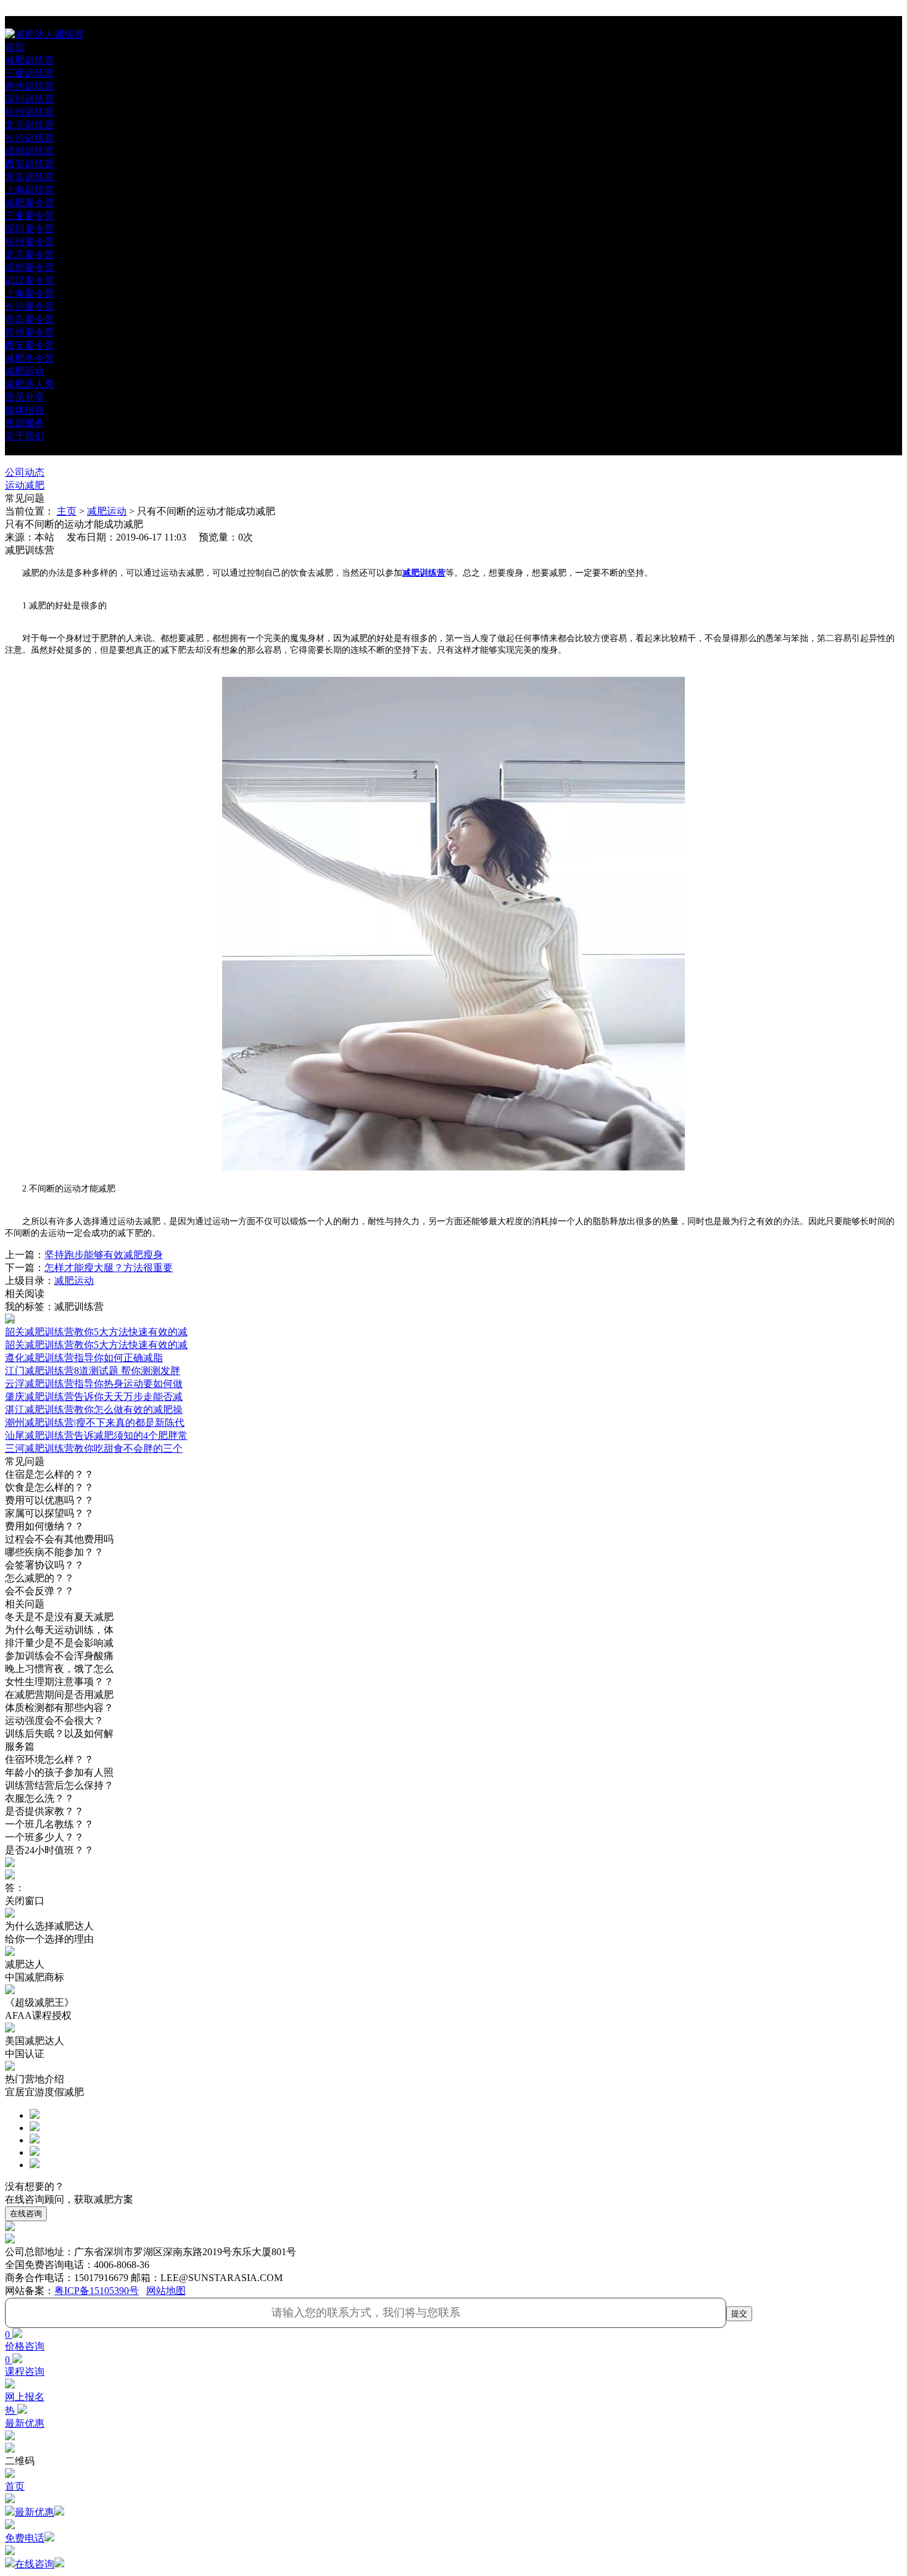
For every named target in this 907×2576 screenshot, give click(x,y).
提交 (739, 2313)
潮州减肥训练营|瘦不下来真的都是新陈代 (95, 1423)
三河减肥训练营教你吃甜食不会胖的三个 (94, 1448)
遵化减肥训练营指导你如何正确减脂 (84, 1358)
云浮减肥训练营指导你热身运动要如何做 (94, 1384)
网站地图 (166, 2291)
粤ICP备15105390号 (97, 2291)
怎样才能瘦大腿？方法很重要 (109, 1268)
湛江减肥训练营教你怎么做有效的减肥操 (94, 1410)
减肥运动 (107, 511)
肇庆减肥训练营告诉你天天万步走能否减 (94, 1397)
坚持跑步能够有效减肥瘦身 (104, 1255)
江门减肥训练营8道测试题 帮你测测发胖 (93, 1371)
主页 (67, 511)
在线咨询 (26, 2214)
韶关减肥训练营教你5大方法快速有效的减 (96, 1345)
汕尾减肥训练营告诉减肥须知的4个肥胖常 (96, 1435)
